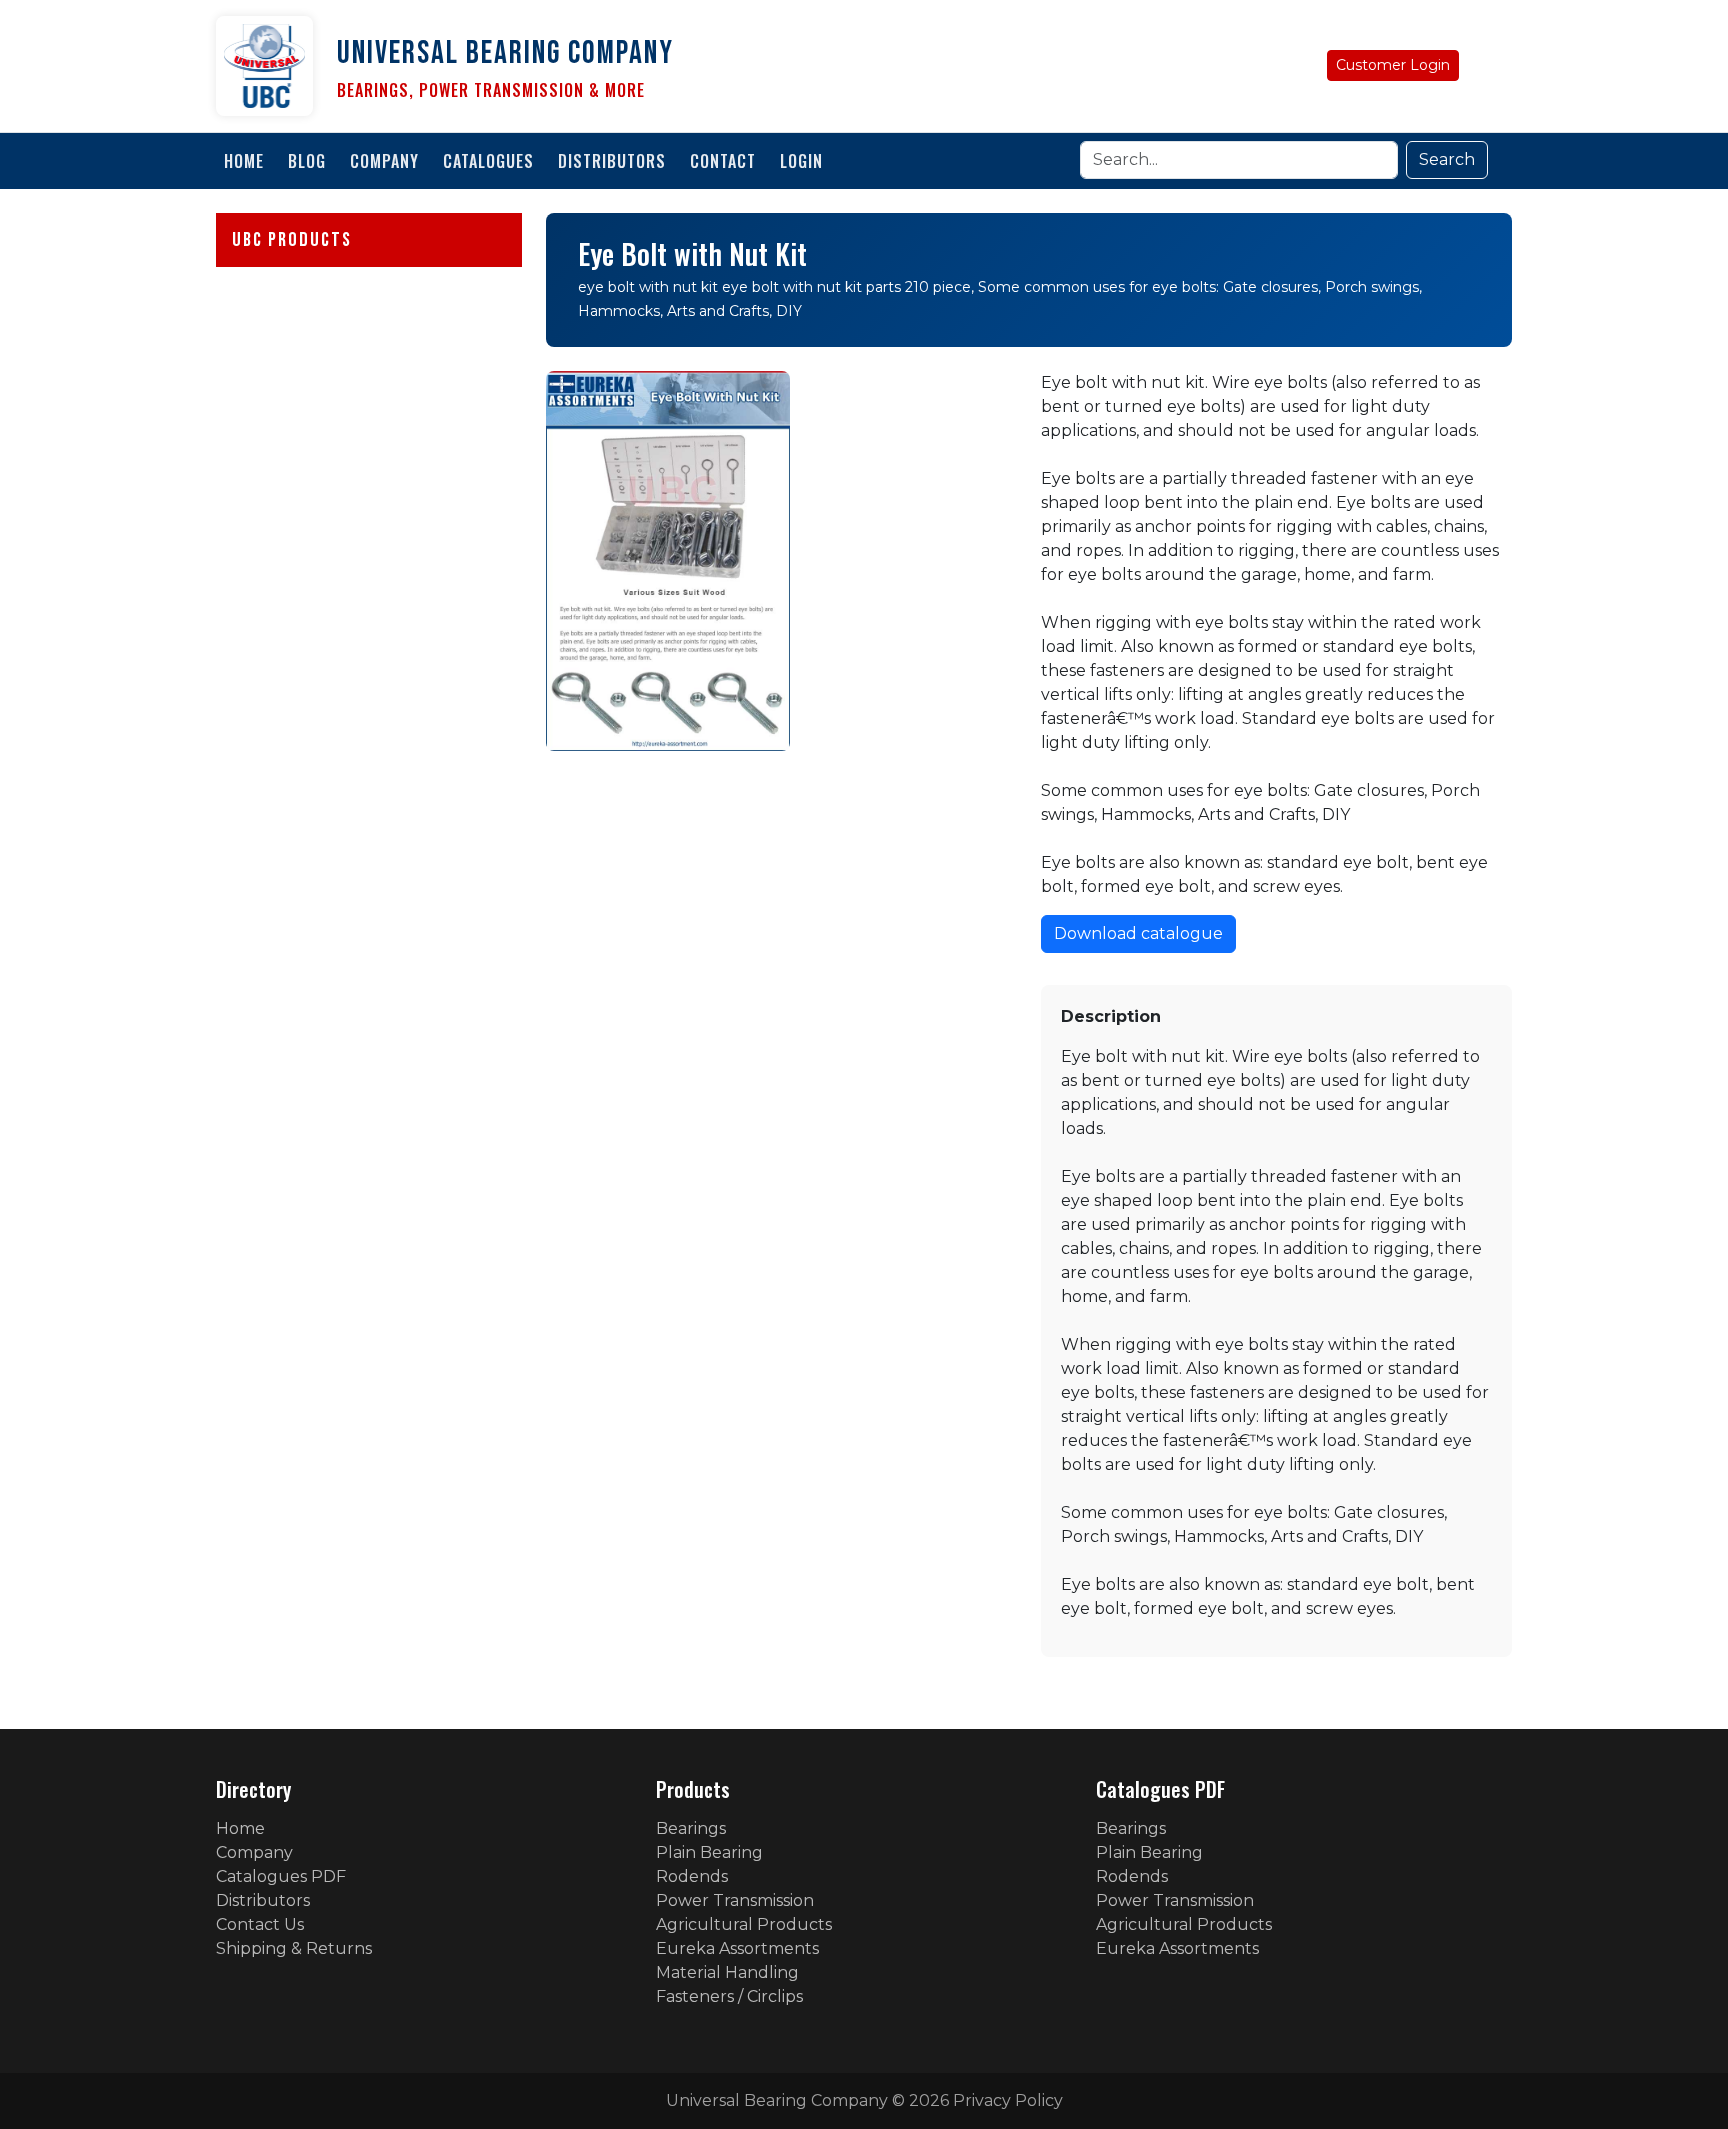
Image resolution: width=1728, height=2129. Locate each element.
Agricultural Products (744, 1924)
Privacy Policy (1008, 2100)
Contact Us (260, 1924)
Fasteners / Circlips (729, 1996)
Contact (723, 161)
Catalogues (488, 161)
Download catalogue (1138, 933)
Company (384, 161)
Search (1447, 159)
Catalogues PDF (281, 1876)
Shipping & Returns (294, 1948)
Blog (307, 161)
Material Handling (727, 1972)
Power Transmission (735, 1900)
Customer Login (1393, 65)
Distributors (612, 161)
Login (801, 161)
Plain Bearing (709, 1852)
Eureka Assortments (737, 1948)
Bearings (691, 1828)
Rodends (692, 1876)
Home (244, 161)
